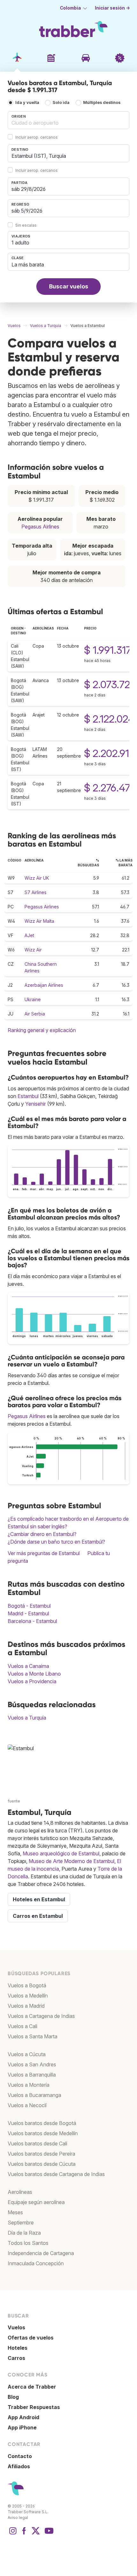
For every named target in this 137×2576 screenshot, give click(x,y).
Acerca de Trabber (32, 2387)
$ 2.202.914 (110, 753)
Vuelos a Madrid (26, 2006)
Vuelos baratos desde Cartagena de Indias (56, 2174)
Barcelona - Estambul (32, 1621)
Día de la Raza (24, 2233)
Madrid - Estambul (28, 1613)
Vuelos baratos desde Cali (37, 2143)
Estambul (28, 1096)
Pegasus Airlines (40, 527)
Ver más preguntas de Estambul (44, 1553)
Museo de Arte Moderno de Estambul (72, 1861)
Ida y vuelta (27, 102)
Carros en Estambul (38, 1916)
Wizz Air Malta (39, 921)
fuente (14, 1801)
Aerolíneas (20, 2192)
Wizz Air (33, 950)
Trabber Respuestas (34, 2407)
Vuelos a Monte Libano (34, 1674)
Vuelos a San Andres (32, 2064)
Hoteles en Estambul (39, 1899)
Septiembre (21, 2223)
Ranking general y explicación (42, 1030)
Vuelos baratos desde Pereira (41, 2154)
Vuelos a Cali (22, 2026)
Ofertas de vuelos (31, 2338)
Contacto (20, 2456)
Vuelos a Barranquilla (32, 2075)
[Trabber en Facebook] (24, 2534)
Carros (16, 2358)
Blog (13, 2397)
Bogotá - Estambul (29, 1606)
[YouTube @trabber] (48, 2534)
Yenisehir (36, 1104)
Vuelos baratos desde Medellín (43, 2133)
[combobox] (68, 120)
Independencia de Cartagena (41, 2253)
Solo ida (61, 102)
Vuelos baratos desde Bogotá (42, 2123)
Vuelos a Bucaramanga (34, 2095)
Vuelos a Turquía (27, 1718)
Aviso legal (18, 2518)
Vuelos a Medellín (28, 1996)
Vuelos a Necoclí (27, 2105)
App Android (23, 2417)
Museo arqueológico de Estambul (61, 1853)
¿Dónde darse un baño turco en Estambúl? (56, 1542)
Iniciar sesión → (112, 8)
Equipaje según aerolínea (36, 2202)
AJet (29, 935)
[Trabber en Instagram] (13, 2534)
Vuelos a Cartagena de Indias (41, 2016)
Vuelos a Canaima (28, 1666)
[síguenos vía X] (36, 2534)
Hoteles (18, 2348)
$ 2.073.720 (110, 684)
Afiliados (19, 2466)
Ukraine (33, 999)
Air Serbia (35, 1014)
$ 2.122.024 (109, 719)
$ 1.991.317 (108, 650)
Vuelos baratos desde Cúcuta (42, 2164)
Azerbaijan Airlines (44, 985)
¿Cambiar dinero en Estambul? (42, 1534)
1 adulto (20, 243)
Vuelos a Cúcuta (27, 2054)
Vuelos (16, 2327)
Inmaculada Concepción (36, 2263)
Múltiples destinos (102, 102)
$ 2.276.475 (110, 788)
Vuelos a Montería (29, 2085)
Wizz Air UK (37, 878)
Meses (15, 2212)
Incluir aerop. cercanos (36, 137)
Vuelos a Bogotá (27, 1985)
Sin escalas (26, 225)
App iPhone (22, 2427)
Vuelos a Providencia (32, 1681)
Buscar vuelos (69, 286)
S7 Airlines (36, 892)
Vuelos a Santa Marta (32, 2036)
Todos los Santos (28, 2243)
